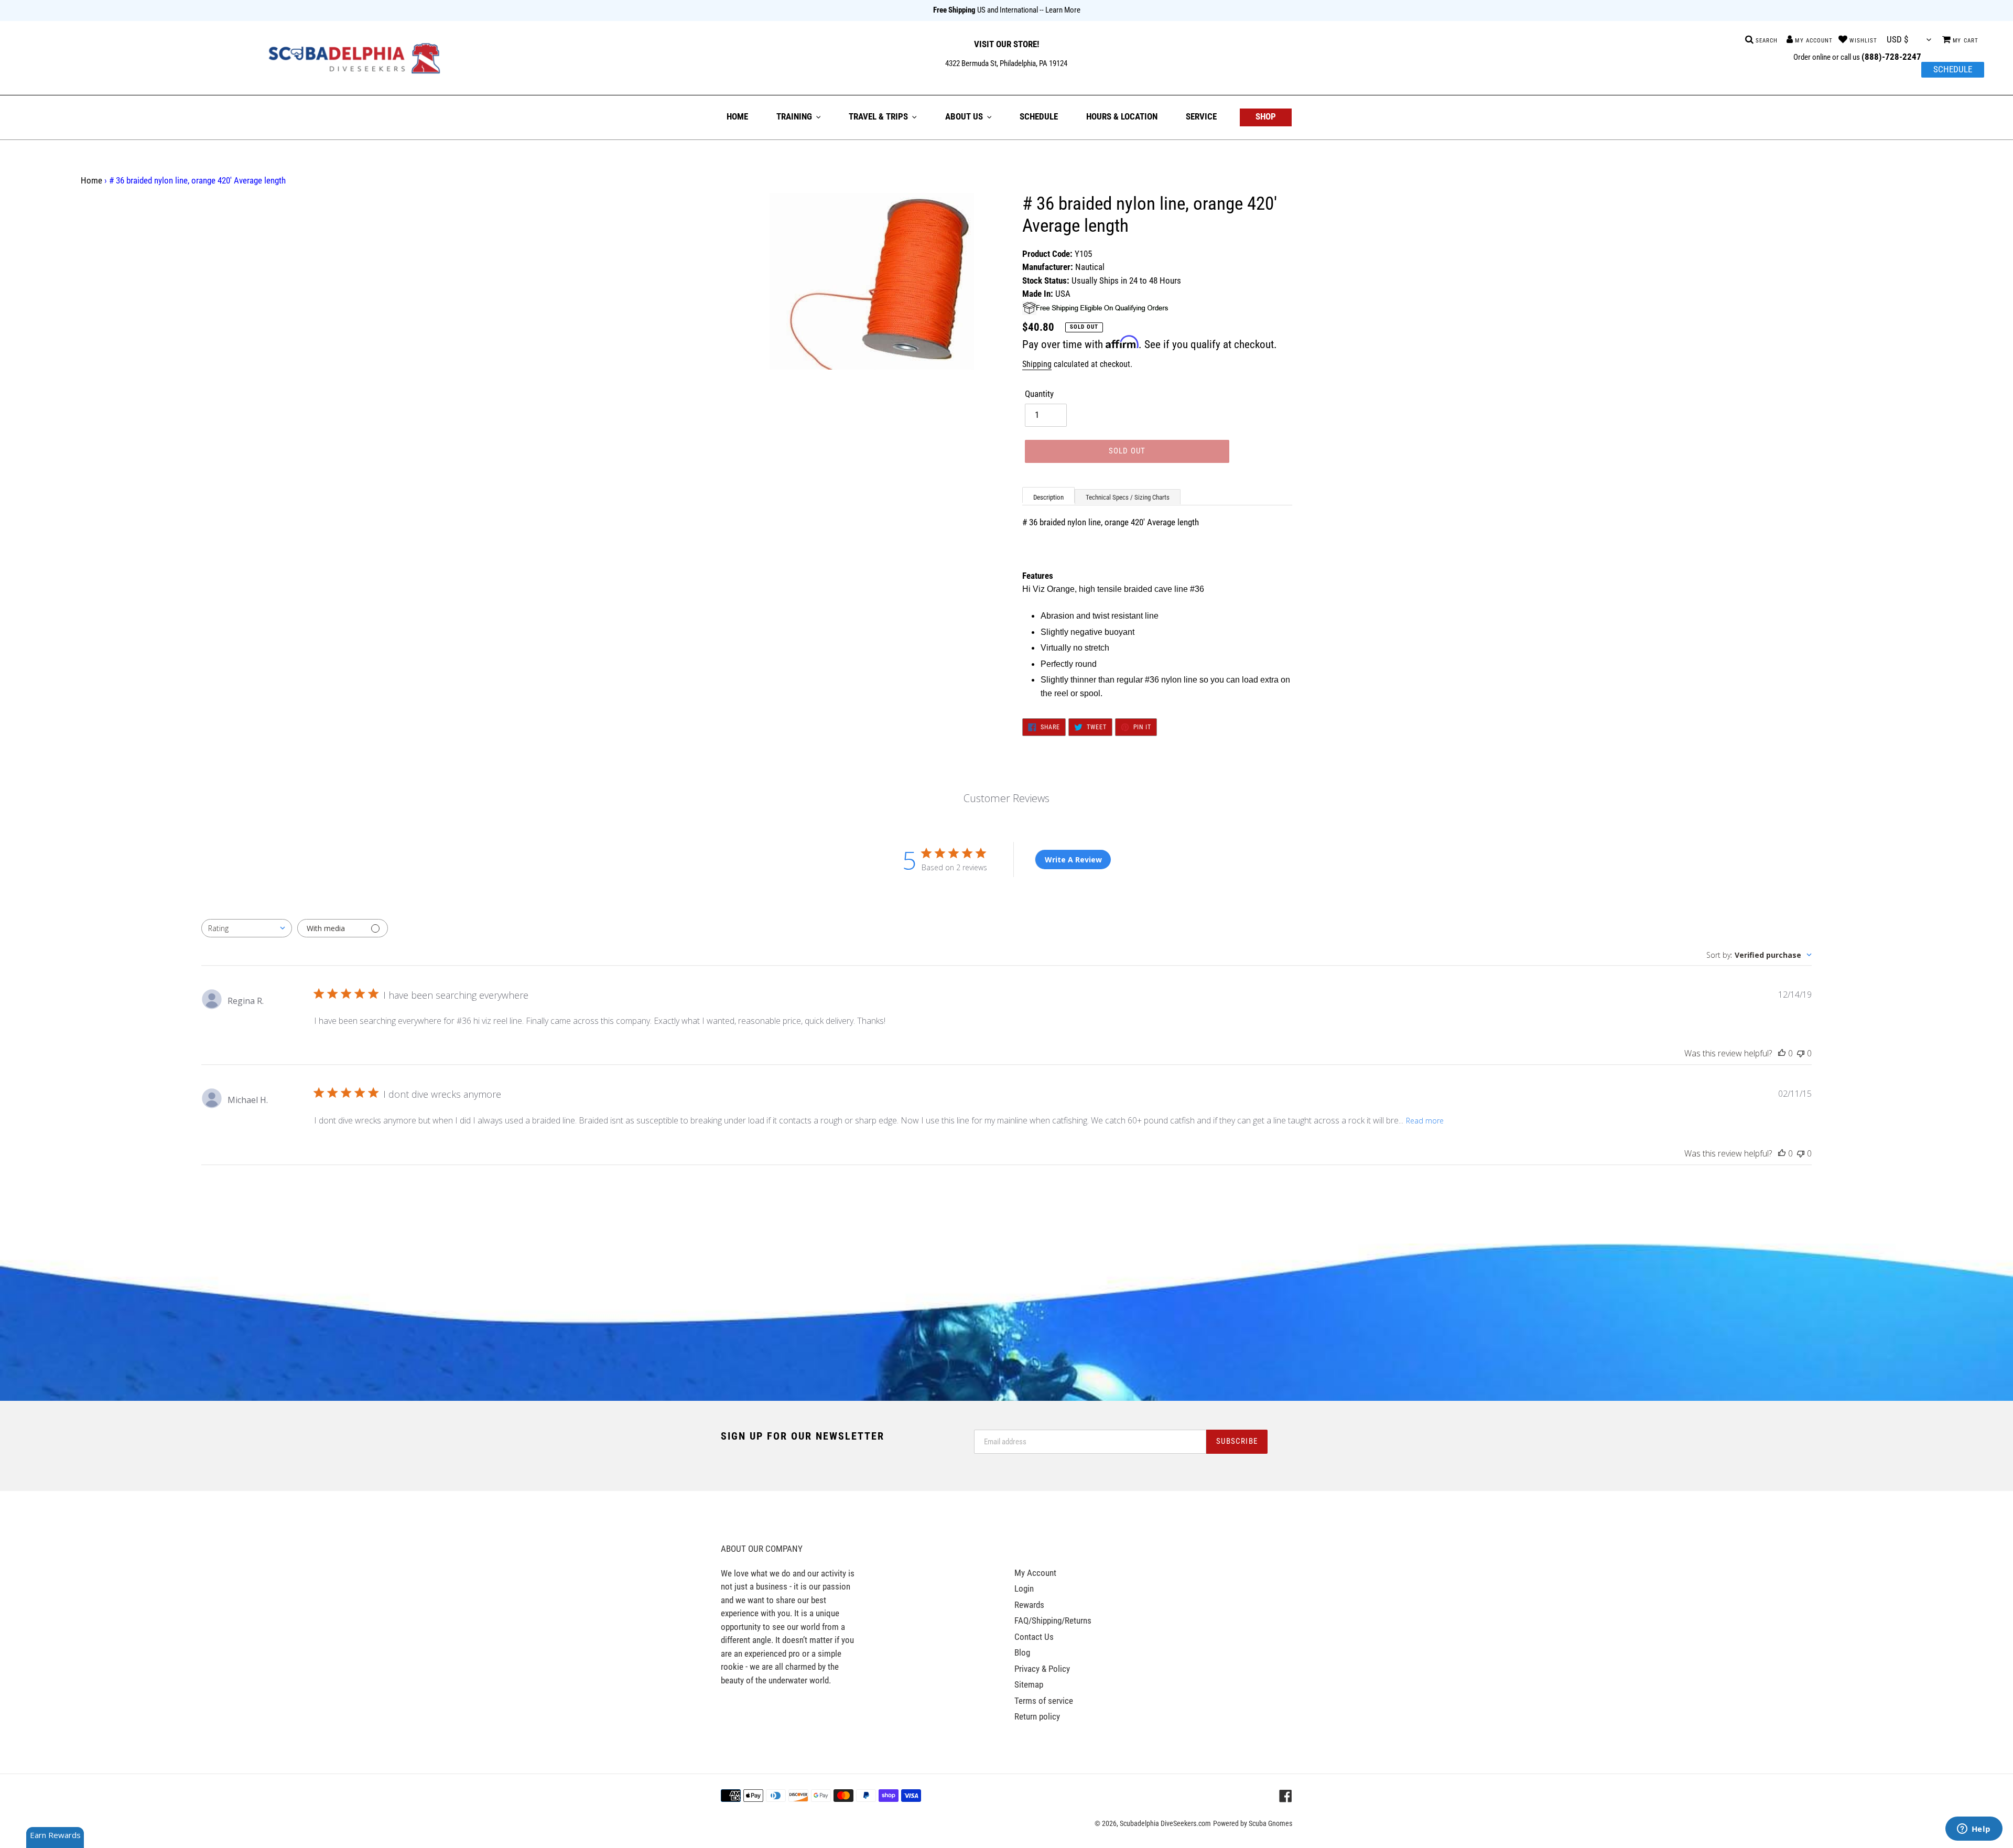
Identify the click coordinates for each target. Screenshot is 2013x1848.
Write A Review (1073, 860)
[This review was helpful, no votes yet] (1782, 1053)
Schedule (1953, 69)
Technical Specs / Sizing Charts (1128, 497)
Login (1024, 1588)
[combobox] (247, 928)
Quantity (1039, 394)
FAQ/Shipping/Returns (1053, 1620)
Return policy (1037, 1716)
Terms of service (1044, 1701)
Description (1048, 497)
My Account (1035, 1573)
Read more (1425, 1121)
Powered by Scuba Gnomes (1253, 1823)
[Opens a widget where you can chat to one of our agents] (1974, 1830)
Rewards (1029, 1605)
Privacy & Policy (1042, 1669)
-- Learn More (1060, 10)
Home (91, 180)
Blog (1022, 1652)
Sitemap (1029, 1684)
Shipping (1037, 364)
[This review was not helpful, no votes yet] (1801, 1053)
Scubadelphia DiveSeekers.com (1165, 1823)
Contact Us (1034, 1637)
